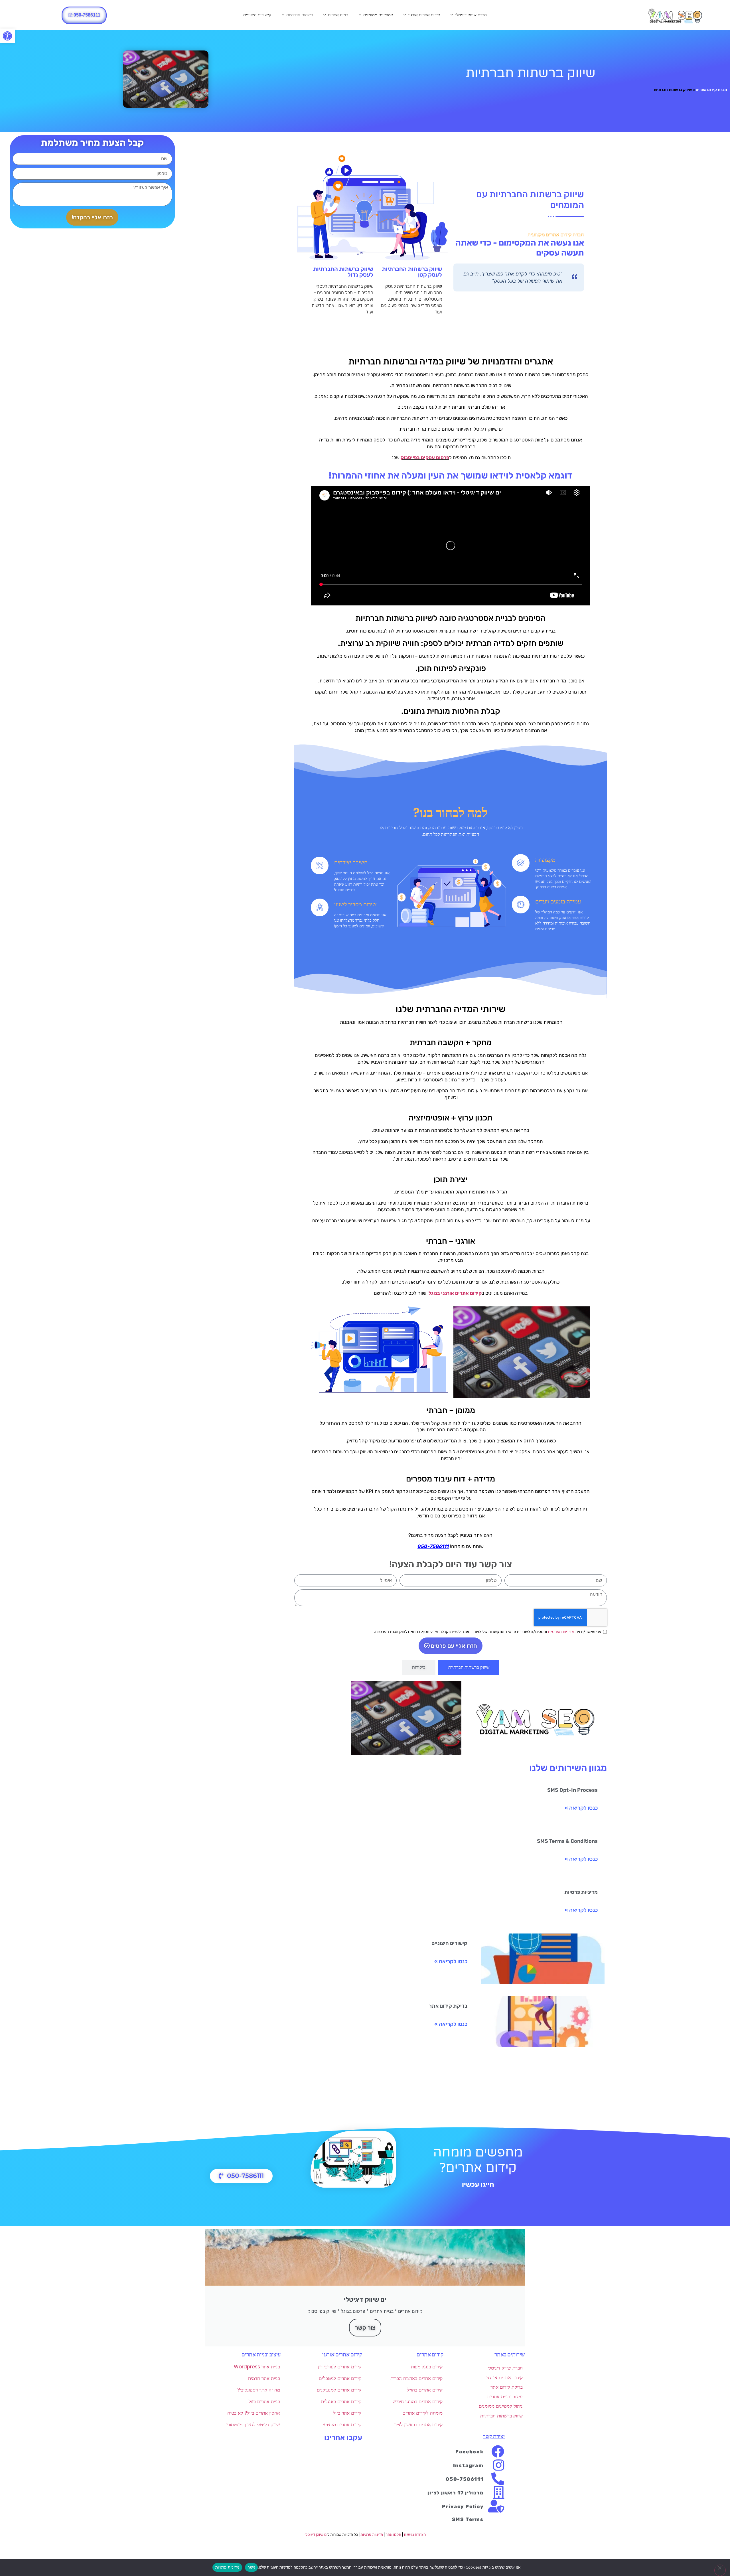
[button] (7, 36)
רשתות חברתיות (300, 15)
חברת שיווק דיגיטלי (471, 15)
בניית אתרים (338, 15)
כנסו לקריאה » (581, 1808)
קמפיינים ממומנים (378, 15)
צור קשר (365, 2328)
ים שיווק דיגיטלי (316, 2535)
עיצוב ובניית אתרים (261, 2355)
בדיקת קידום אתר (448, 2006)
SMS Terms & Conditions (567, 1841)
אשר (251, 2567)
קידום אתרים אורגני (424, 15)
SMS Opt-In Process (572, 1790)
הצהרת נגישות (415, 2535)
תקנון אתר (393, 2535)
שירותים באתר (510, 2355)
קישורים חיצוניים (257, 15)
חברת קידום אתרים (711, 90)
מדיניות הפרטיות (561, 1632)
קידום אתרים (430, 2355)
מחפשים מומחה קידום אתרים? (478, 2160)
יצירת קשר (494, 2437)
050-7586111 (433, 1546)
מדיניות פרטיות (581, 1892)
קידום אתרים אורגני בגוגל (455, 1293)
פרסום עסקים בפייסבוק (425, 457)
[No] (720, 2570)
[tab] (469, 1667)
